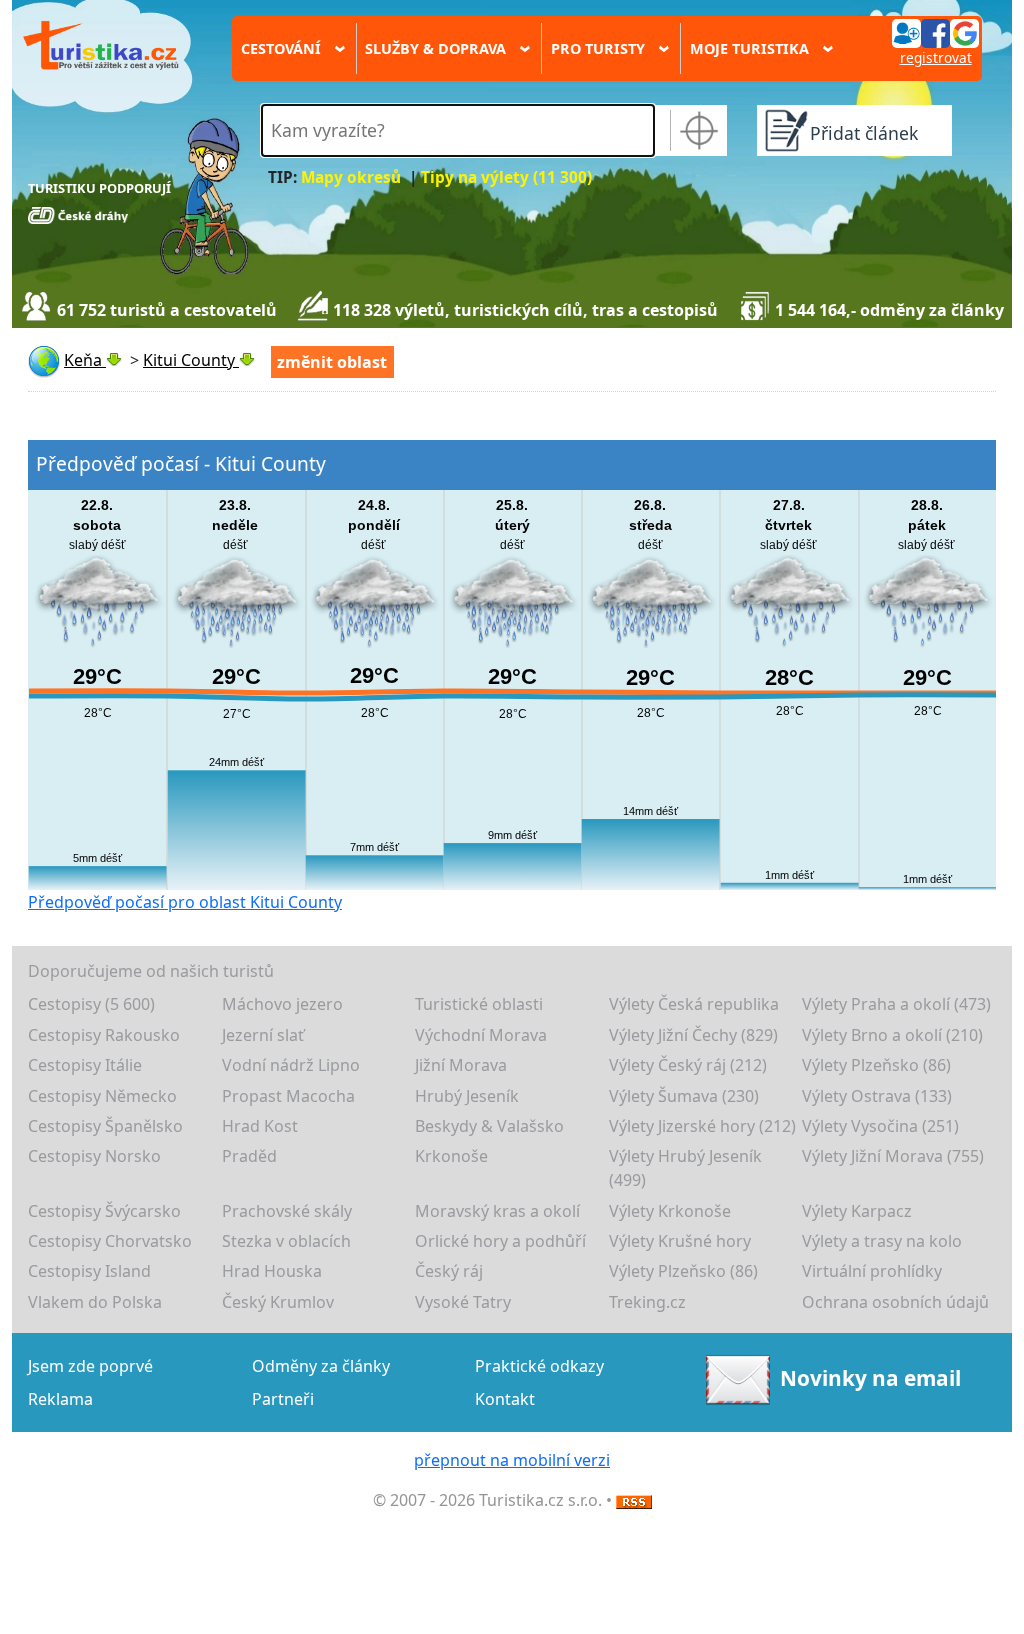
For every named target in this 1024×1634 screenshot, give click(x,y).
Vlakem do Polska (95, 1302)
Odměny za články (321, 1366)
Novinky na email (870, 1378)
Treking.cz (647, 1302)
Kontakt (505, 1399)
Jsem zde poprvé (90, 1366)
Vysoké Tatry (463, 1302)
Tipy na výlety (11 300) (506, 177)
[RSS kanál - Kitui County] (634, 1500)
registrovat (936, 57)
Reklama (60, 1399)
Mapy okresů (351, 177)
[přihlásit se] (935, 32)
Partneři (283, 1399)
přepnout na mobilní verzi (512, 1460)
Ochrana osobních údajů (895, 1302)
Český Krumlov (278, 1302)
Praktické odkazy (539, 1366)
